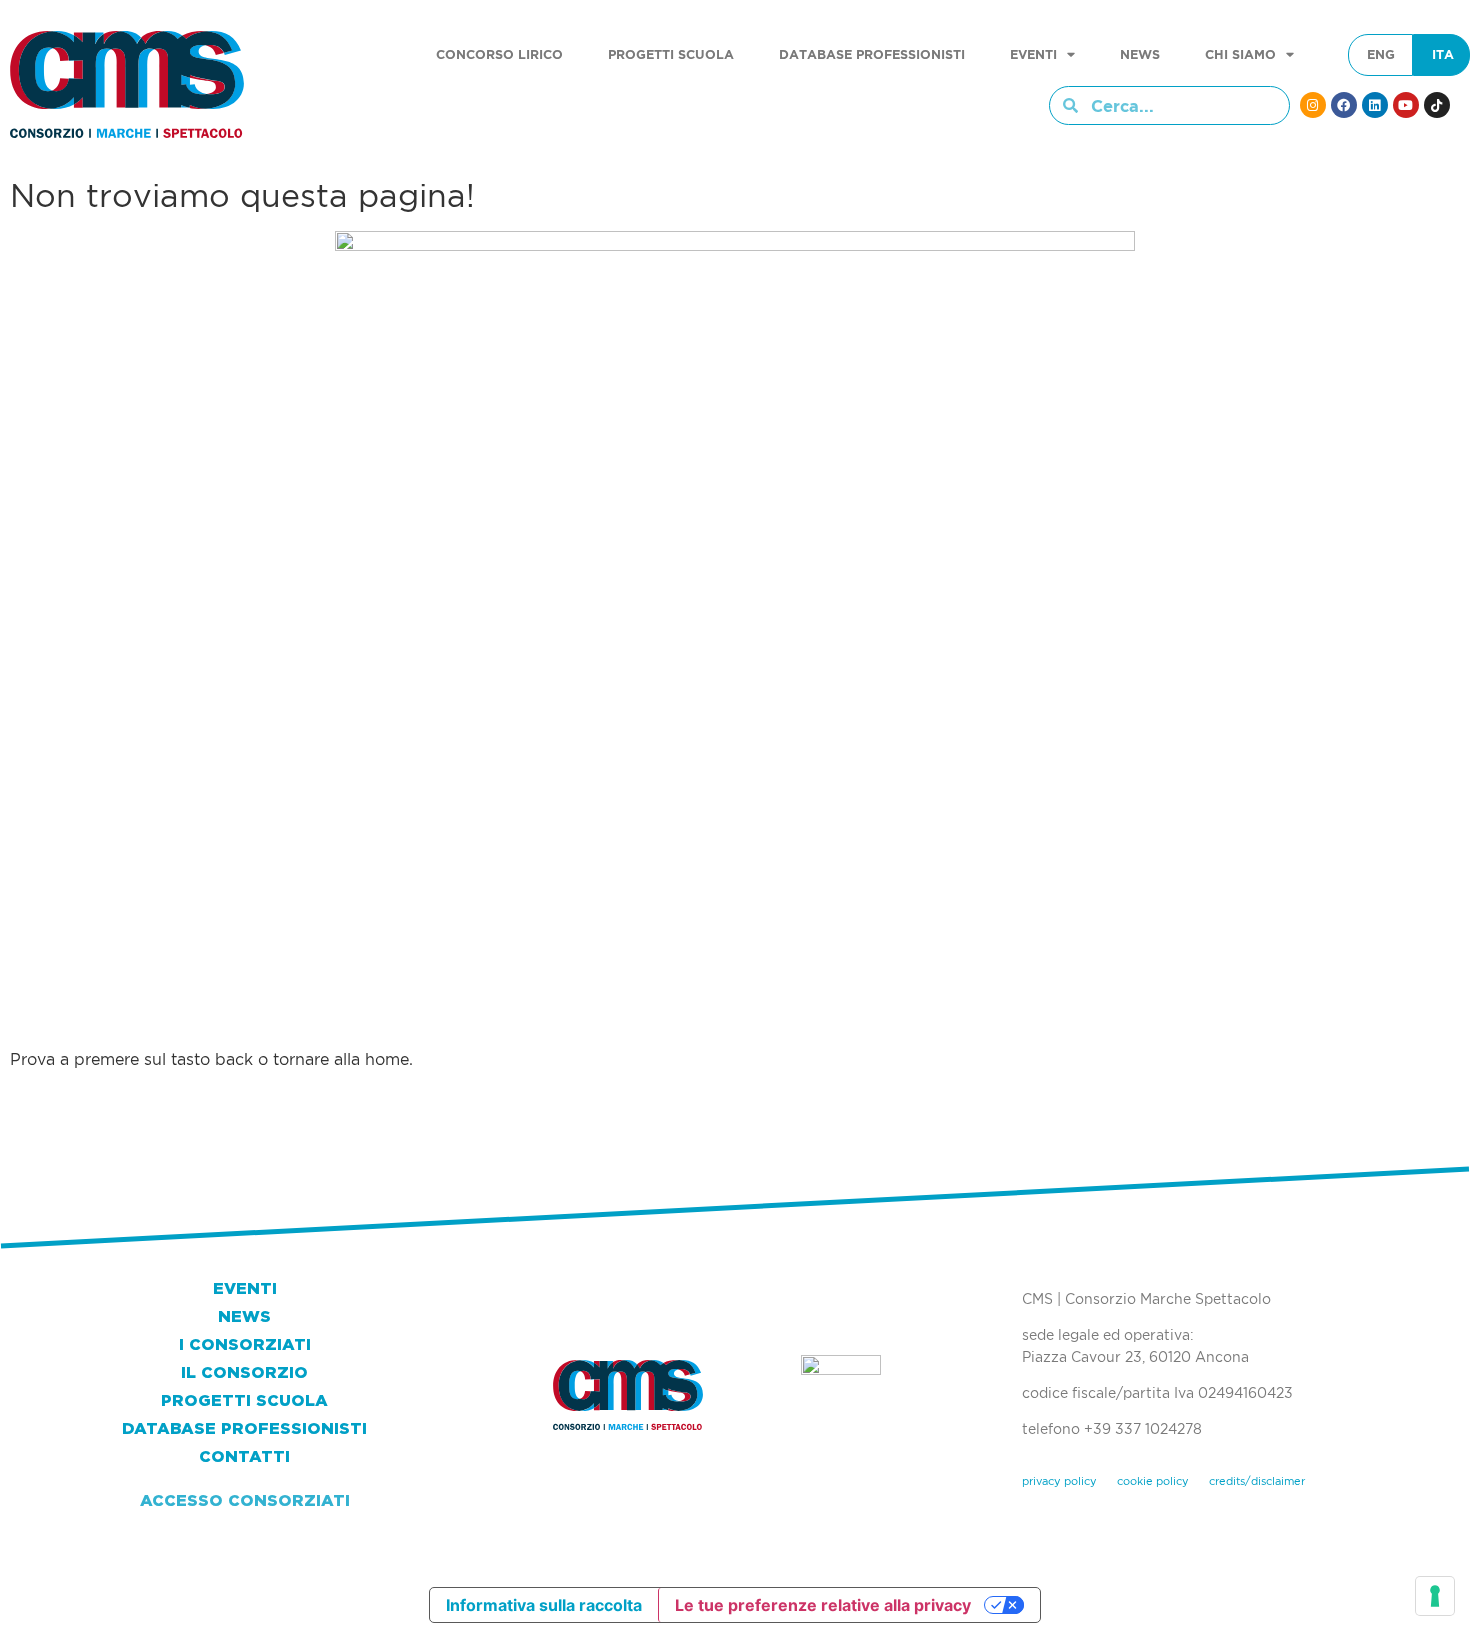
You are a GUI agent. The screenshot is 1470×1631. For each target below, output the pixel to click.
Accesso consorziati (245, 1500)
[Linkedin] (1375, 105)
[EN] (1381, 55)
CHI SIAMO (1240, 54)
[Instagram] (1313, 105)
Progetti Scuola (671, 54)
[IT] (1443, 55)
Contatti (244, 1456)
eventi (1033, 54)
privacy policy (1059, 1481)
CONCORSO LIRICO (499, 54)
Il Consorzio (244, 1372)
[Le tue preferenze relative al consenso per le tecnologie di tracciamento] (1435, 1596)
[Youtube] (1406, 105)
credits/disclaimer (1257, 1481)
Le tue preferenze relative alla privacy (823, 1605)
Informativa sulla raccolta (544, 1605)
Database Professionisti (872, 54)
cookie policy (1153, 1481)
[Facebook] (1344, 105)
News (1140, 54)
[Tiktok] (1437, 105)
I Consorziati (245, 1344)
